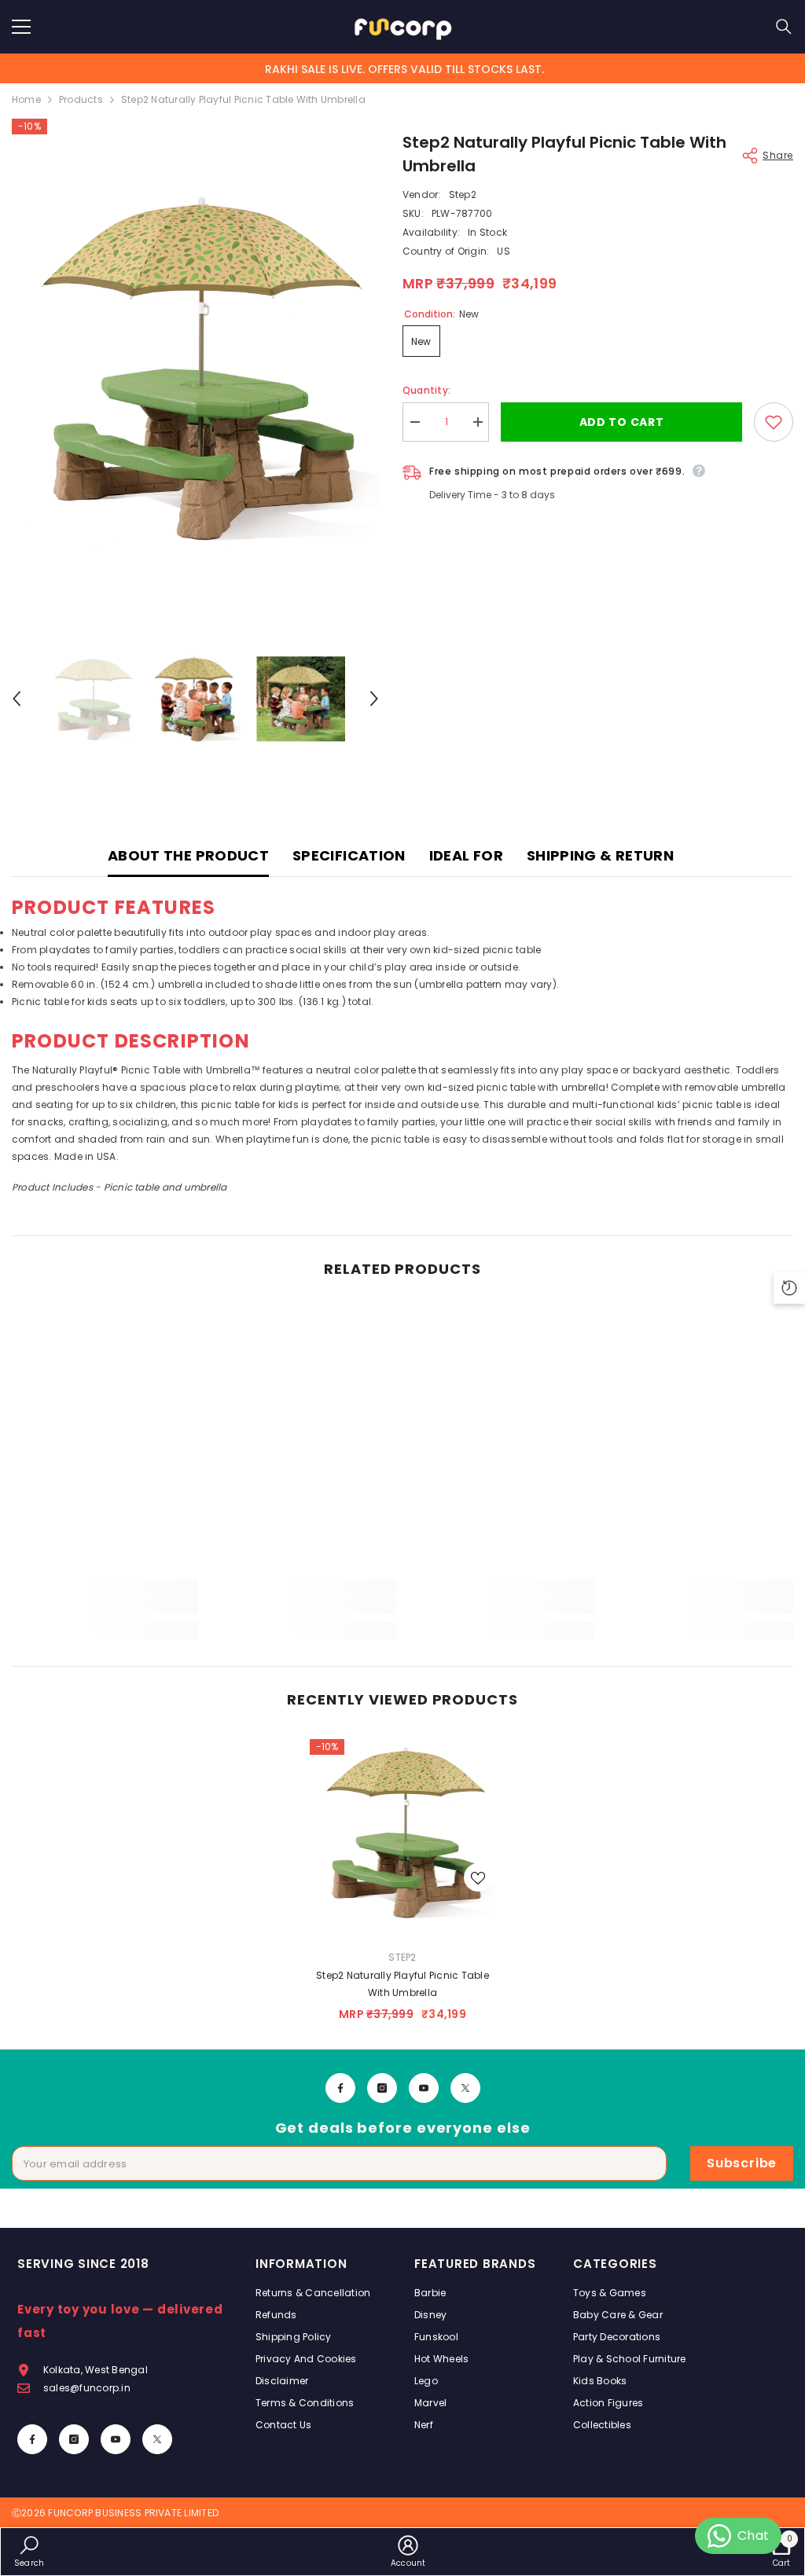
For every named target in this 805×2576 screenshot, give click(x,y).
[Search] (784, 27)
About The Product (188, 855)
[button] (17, 699)
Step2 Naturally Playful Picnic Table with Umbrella (402, 1984)
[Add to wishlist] (774, 422)
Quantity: (426, 390)
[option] (195, 368)
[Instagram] (382, 2088)
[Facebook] (340, 2088)
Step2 (463, 194)
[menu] (21, 27)
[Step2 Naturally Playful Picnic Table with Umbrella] (403, 1832)
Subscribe (742, 2163)
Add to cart (622, 422)
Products (81, 99)
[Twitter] (465, 2088)
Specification (349, 855)
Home (26, 99)
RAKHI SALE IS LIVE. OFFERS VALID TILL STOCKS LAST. (404, 69)
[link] (105, 1605)
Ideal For (466, 855)
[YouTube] (424, 2088)
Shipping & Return (600, 855)
